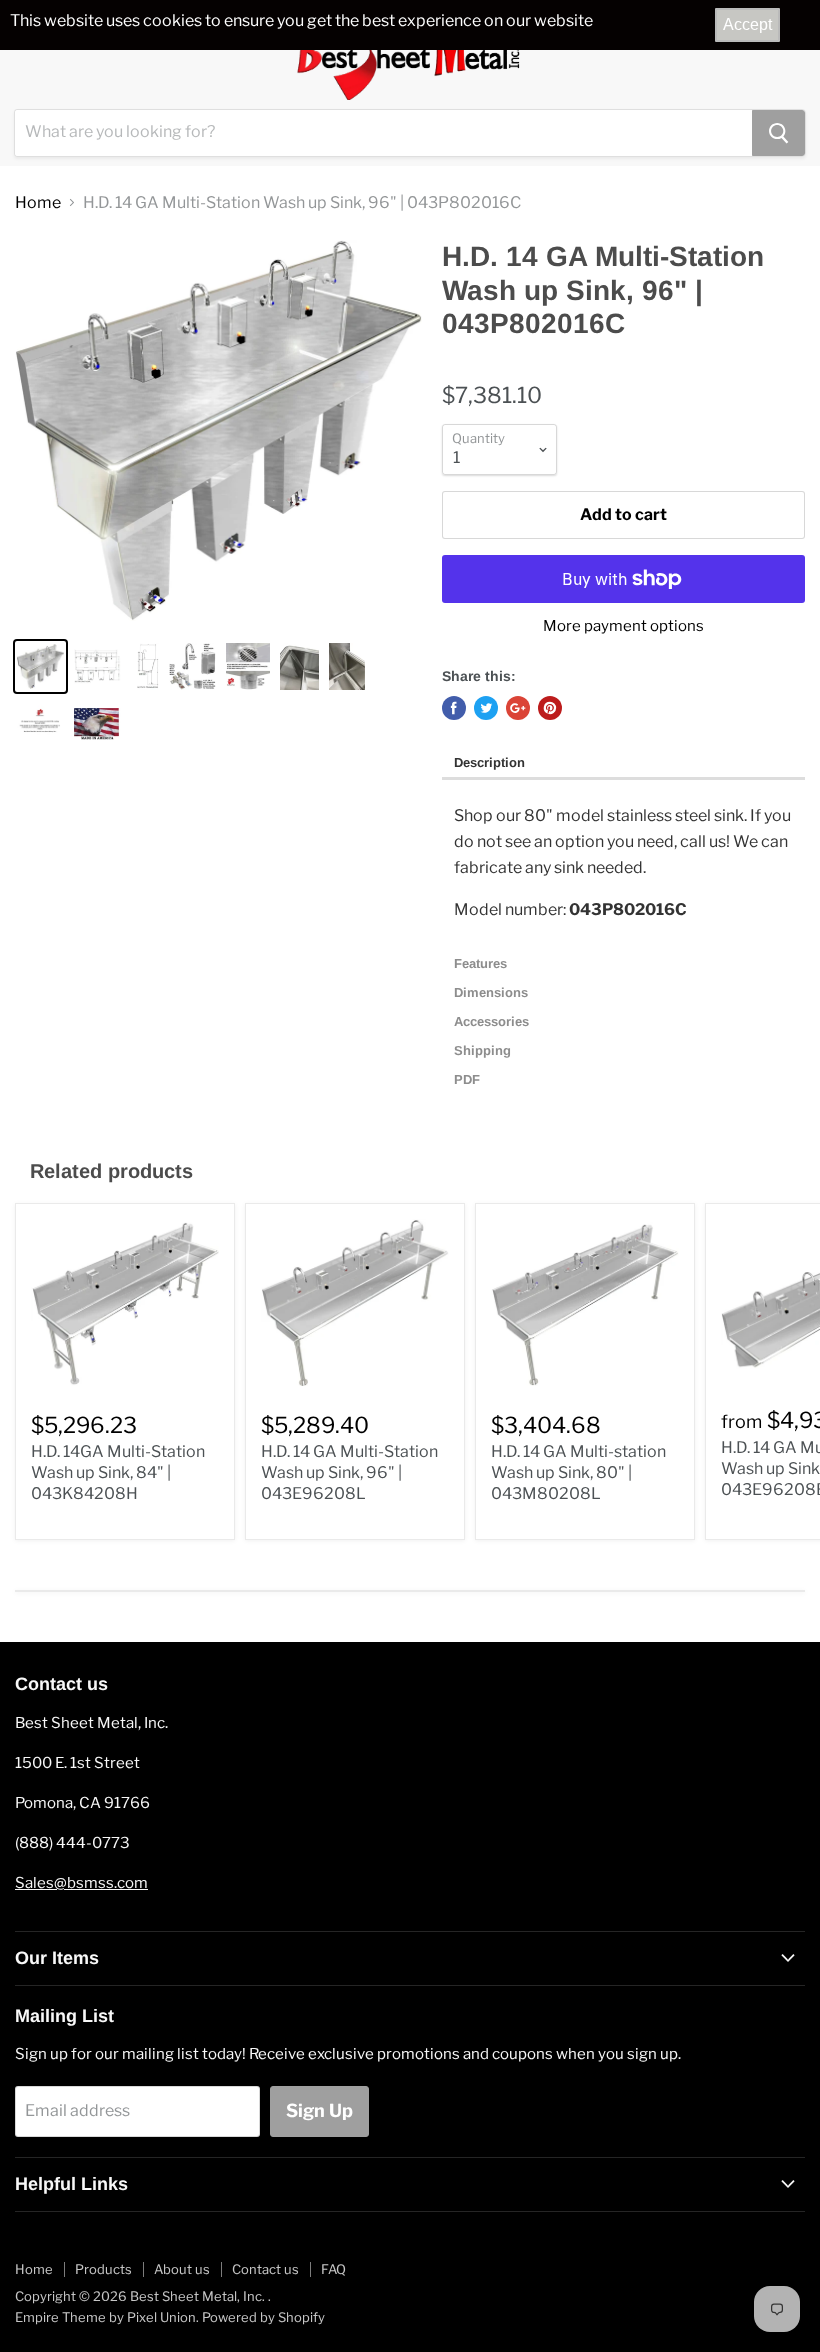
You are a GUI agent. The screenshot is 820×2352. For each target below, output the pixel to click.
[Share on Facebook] (454, 708)
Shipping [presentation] (484, 1050)
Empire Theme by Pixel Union (105, 2317)
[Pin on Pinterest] (550, 708)
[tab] (623, 764)
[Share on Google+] (518, 708)
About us (182, 2269)
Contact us (265, 2269)
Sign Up (319, 2110)
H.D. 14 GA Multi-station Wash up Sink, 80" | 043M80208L (578, 1472)
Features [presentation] (482, 963)
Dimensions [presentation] (493, 992)
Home (38, 203)
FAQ (333, 2269)
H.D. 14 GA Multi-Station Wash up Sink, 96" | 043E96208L (349, 1472)
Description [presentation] (489, 762)
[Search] (778, 133)
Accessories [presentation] (493, 1021)
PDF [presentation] (467, 1079)
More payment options (623, 626)
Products (103, 2269)
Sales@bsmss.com (81, 1883)
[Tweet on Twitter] (486, 708)
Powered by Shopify (263, 2317)
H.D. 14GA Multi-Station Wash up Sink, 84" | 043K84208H (118, 1472)
